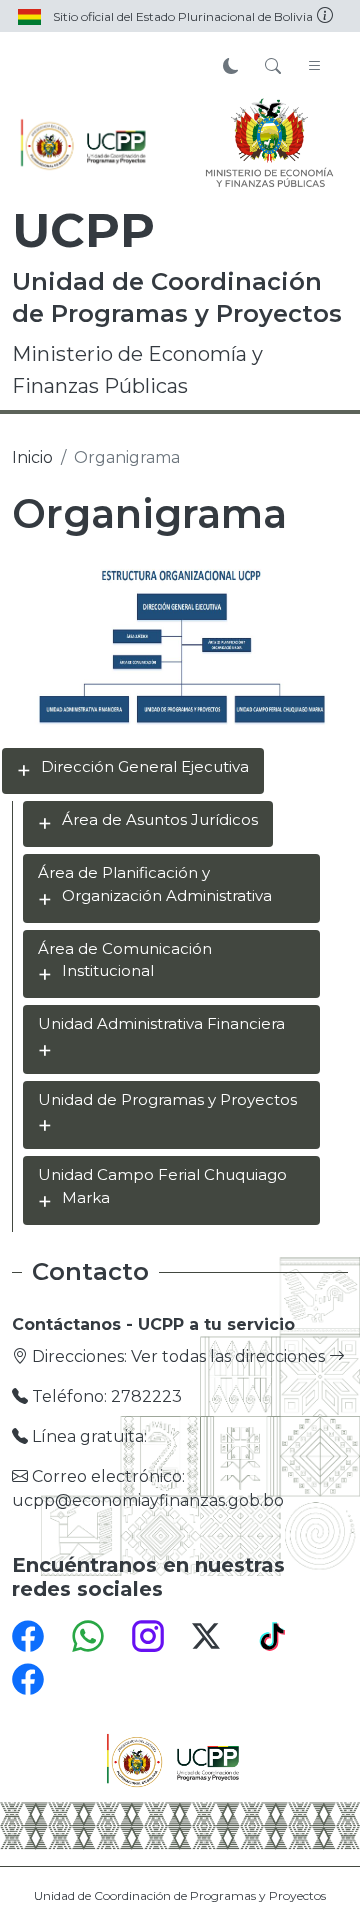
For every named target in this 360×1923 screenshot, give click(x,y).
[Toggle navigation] (315, 67)
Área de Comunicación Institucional (125, 960)
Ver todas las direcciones (230, 1356)
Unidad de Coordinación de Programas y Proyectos (180, 1895)
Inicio (32, 457)
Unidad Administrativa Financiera (161, 1023)
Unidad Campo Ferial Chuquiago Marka (162, 1186)
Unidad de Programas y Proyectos (167, 1099)
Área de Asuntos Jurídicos (160, 819)
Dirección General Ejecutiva (145, 766)
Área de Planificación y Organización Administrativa (155, 884)
